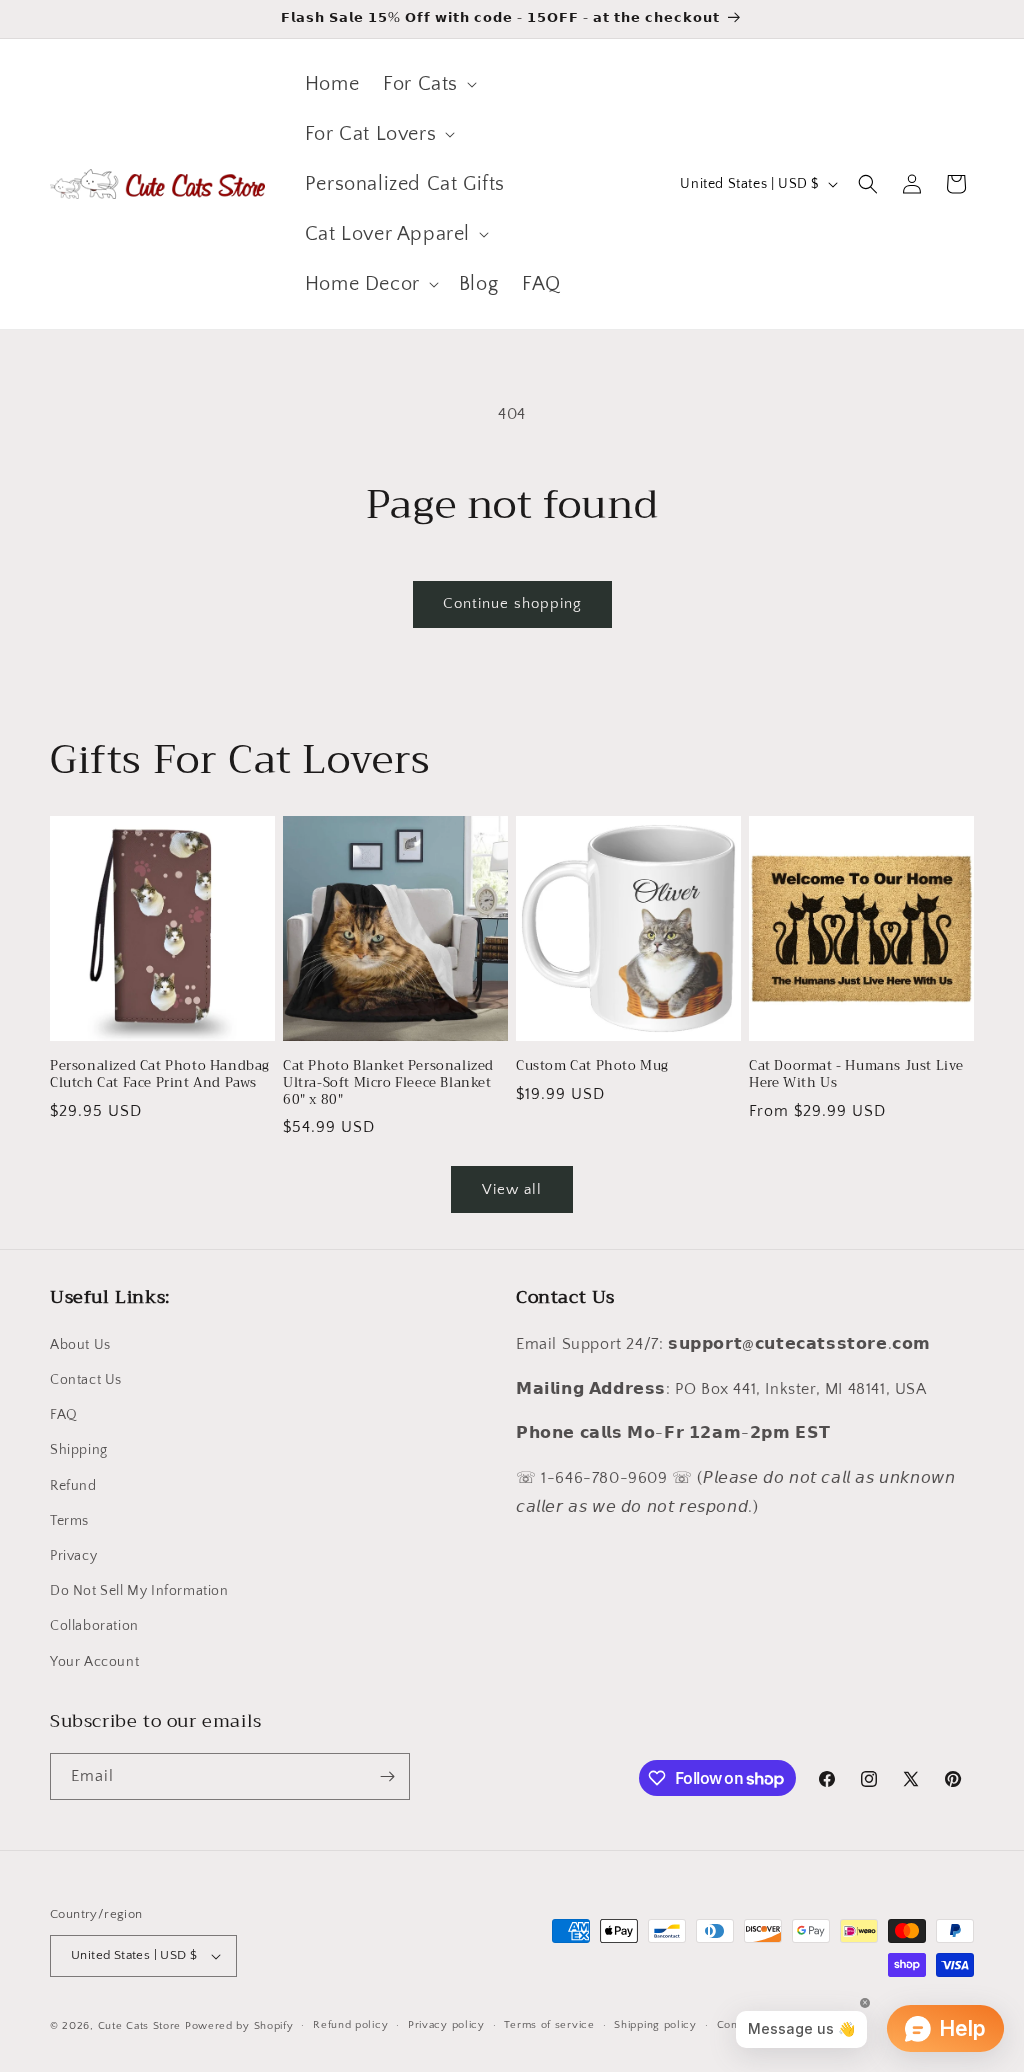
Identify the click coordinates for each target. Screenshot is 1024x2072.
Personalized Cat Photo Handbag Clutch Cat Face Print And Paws (160, 1075)
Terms (69, 1521)
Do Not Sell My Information (139, 1591)
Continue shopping (512, 603)
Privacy (73, 1556)
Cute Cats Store (140, 2026)
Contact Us (86, 1380)
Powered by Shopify (239, 2026)
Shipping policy (655, 2025)
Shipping (79, 1450)
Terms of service (549, 2025)
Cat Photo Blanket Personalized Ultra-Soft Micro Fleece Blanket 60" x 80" (388, 1083)
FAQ (64, 1415)
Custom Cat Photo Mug (592, 1066)
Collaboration (94, 1626)
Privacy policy (446, 2025)
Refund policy (350, 2025)
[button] (428, 84)
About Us (80, 1345)
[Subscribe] (387, 1776)
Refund (73, 1486)
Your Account (94, 1662)
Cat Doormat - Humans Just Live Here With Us (856, 1075)
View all (512, 1189)
